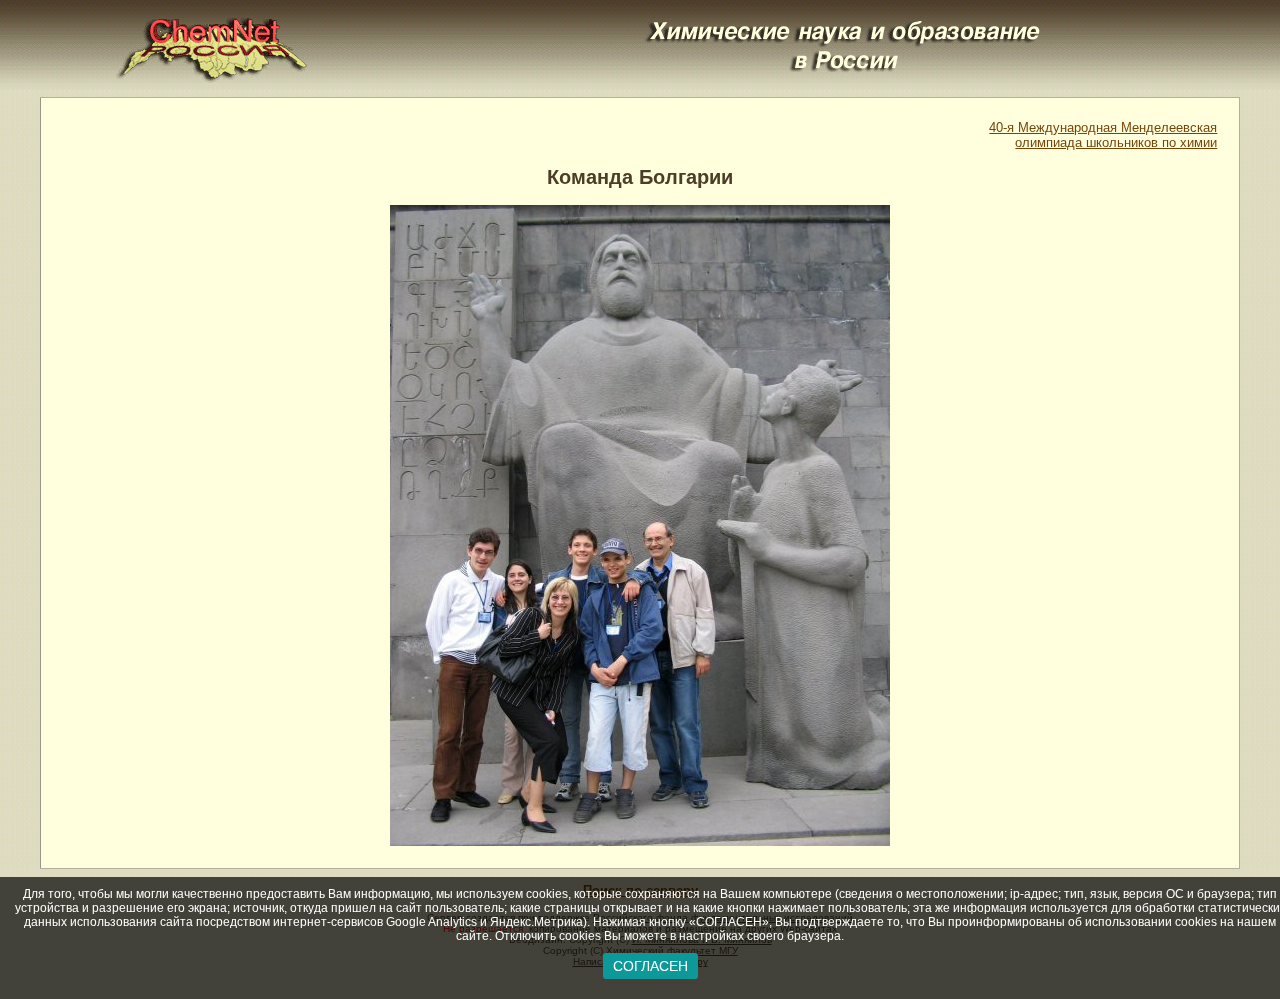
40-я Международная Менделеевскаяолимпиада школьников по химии (1103, 135)
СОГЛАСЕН (650, 966)
